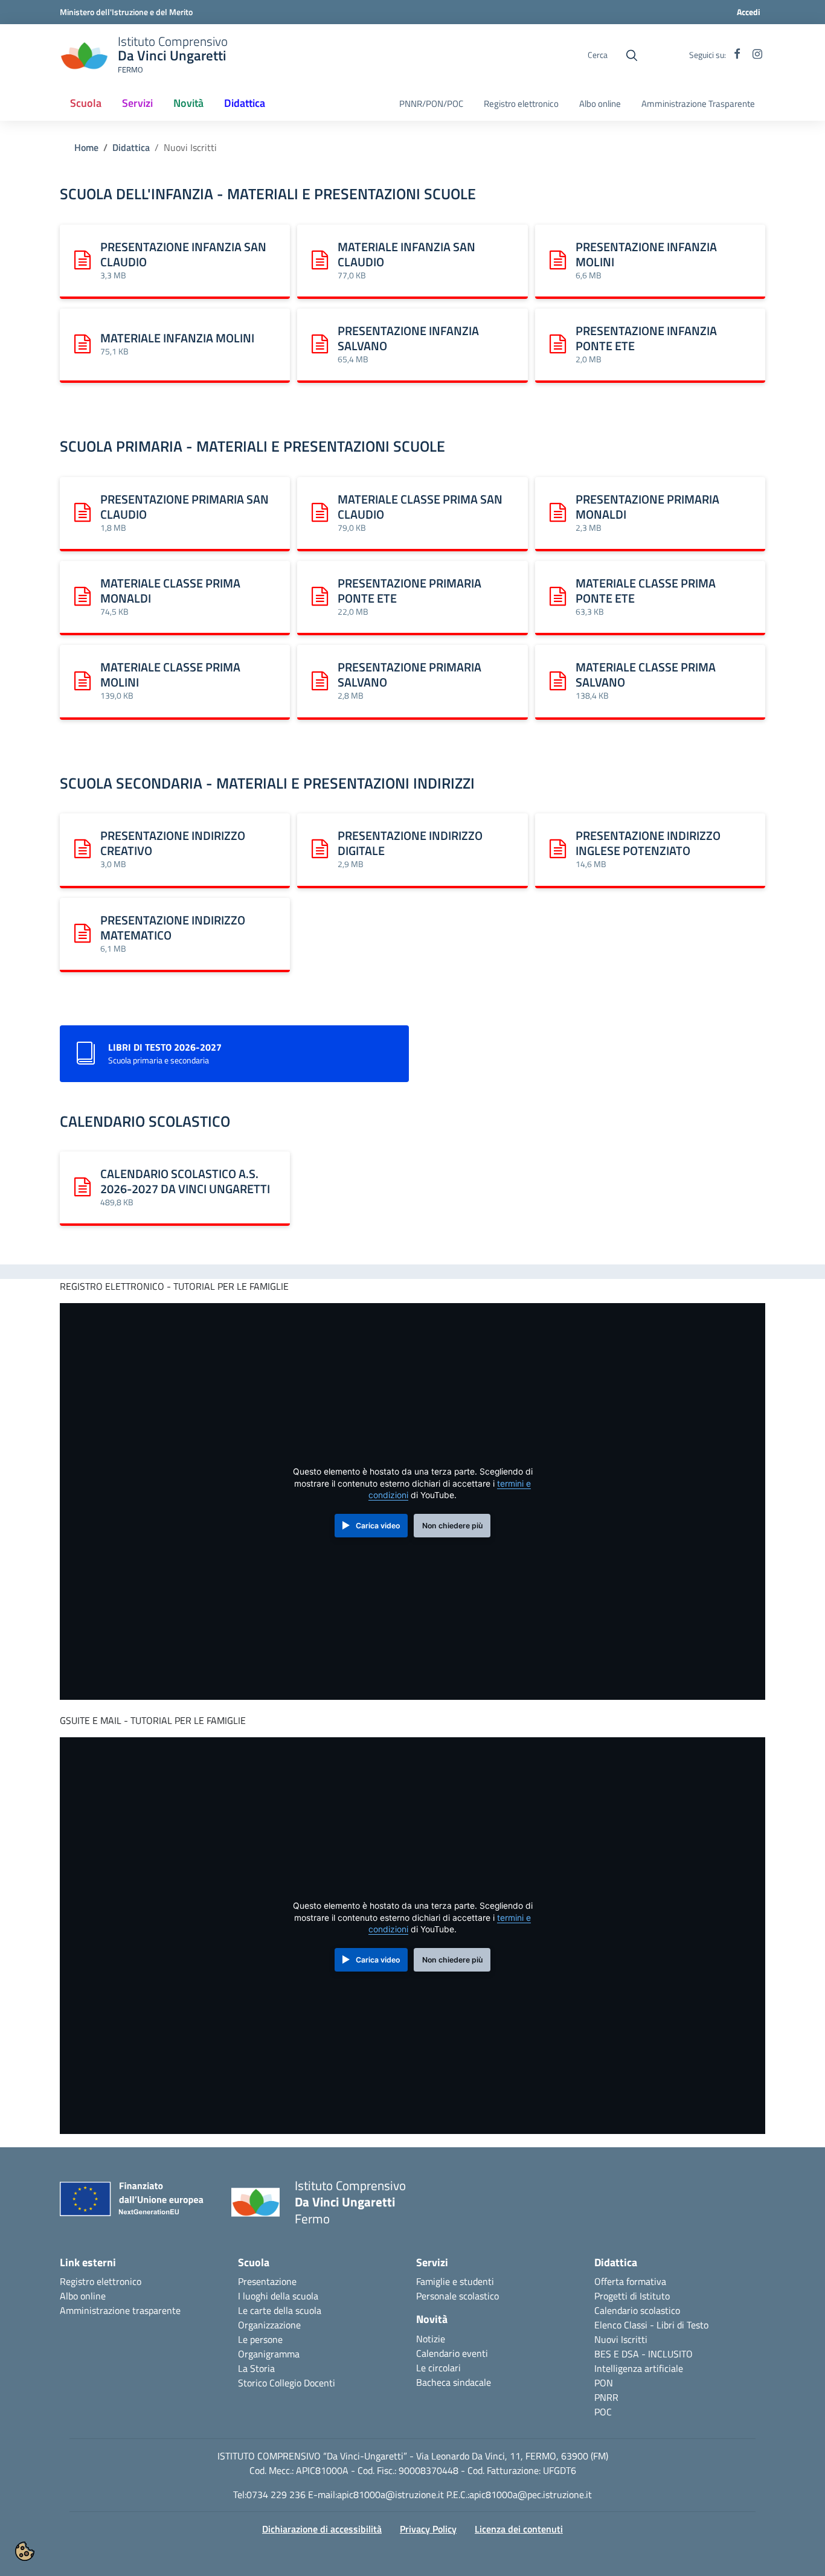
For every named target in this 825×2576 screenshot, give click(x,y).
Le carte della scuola (280, 2310)
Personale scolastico (457, 2296)
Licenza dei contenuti (519, 2529)
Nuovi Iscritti (621, 2339)
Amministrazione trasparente (120, 2310)
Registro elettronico (521, 104)
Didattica (131, 147)
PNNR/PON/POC (431, 104)
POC (603, 2412)
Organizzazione (269, 2325)
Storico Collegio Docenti (287, 2383)
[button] (25, 2551)
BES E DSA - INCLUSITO (644, 2354)
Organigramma (269, 2354)
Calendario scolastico (637, 2310)
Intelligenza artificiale (639, 2368)
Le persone (260, 2339)
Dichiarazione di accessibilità (322, 2529)
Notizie (431, 2339)
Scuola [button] (86, 103)
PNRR (606, 2397)
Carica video (378, 1526)
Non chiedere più (452, 1526)
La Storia (256, 2368)
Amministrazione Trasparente (698, 104)
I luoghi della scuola (278, 2296)
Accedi (749, 12)
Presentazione (267, 2281)
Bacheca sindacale (454, 2382)
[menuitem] (86, 104)
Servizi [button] (137, 103)
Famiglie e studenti (455, 2281)
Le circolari (438, 2368)
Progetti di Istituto (632, 2296)
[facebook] (737, 55)
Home (86, 147)
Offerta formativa (630, 2281)
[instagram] (757, 55)
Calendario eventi (452, 2353)
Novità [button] (188, 103)
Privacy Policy (428, 2529)
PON (604, 2383)
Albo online (600, 104)
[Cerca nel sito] (632, 56)
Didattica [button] (245, 103)
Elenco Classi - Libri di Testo (651, 2325)
